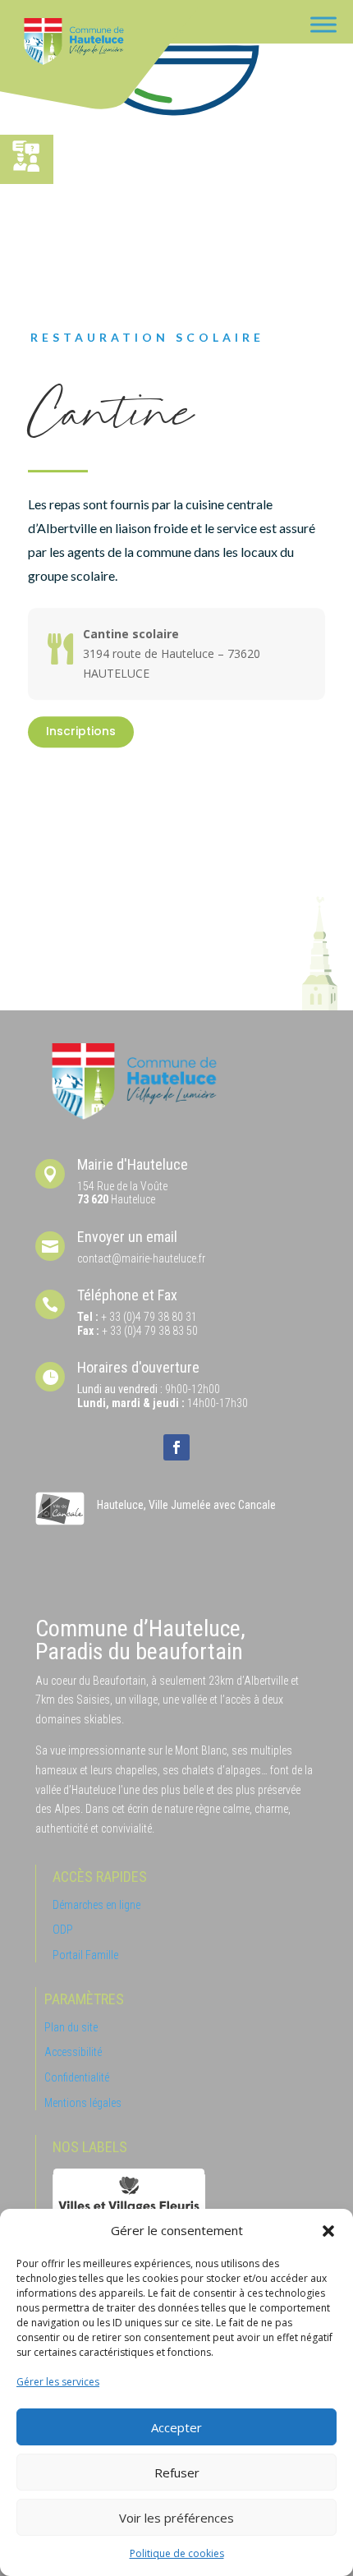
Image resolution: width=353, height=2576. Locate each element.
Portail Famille (85, 1955)
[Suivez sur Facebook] (176, 1447)
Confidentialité (77, 2077)
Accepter (176, 2427)
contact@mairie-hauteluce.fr (141, 1258)
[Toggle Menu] (323, 24)
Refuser (177, 2472)
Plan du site (71, 2027)
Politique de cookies (177, 2553)
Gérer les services (58, 2382)
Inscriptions (81, 731)
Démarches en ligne (96, 1905)
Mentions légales (83, 2103)
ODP (63, 1930)
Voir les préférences (176, 2518)
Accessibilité (73, 2052)
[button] (328, 2231)
